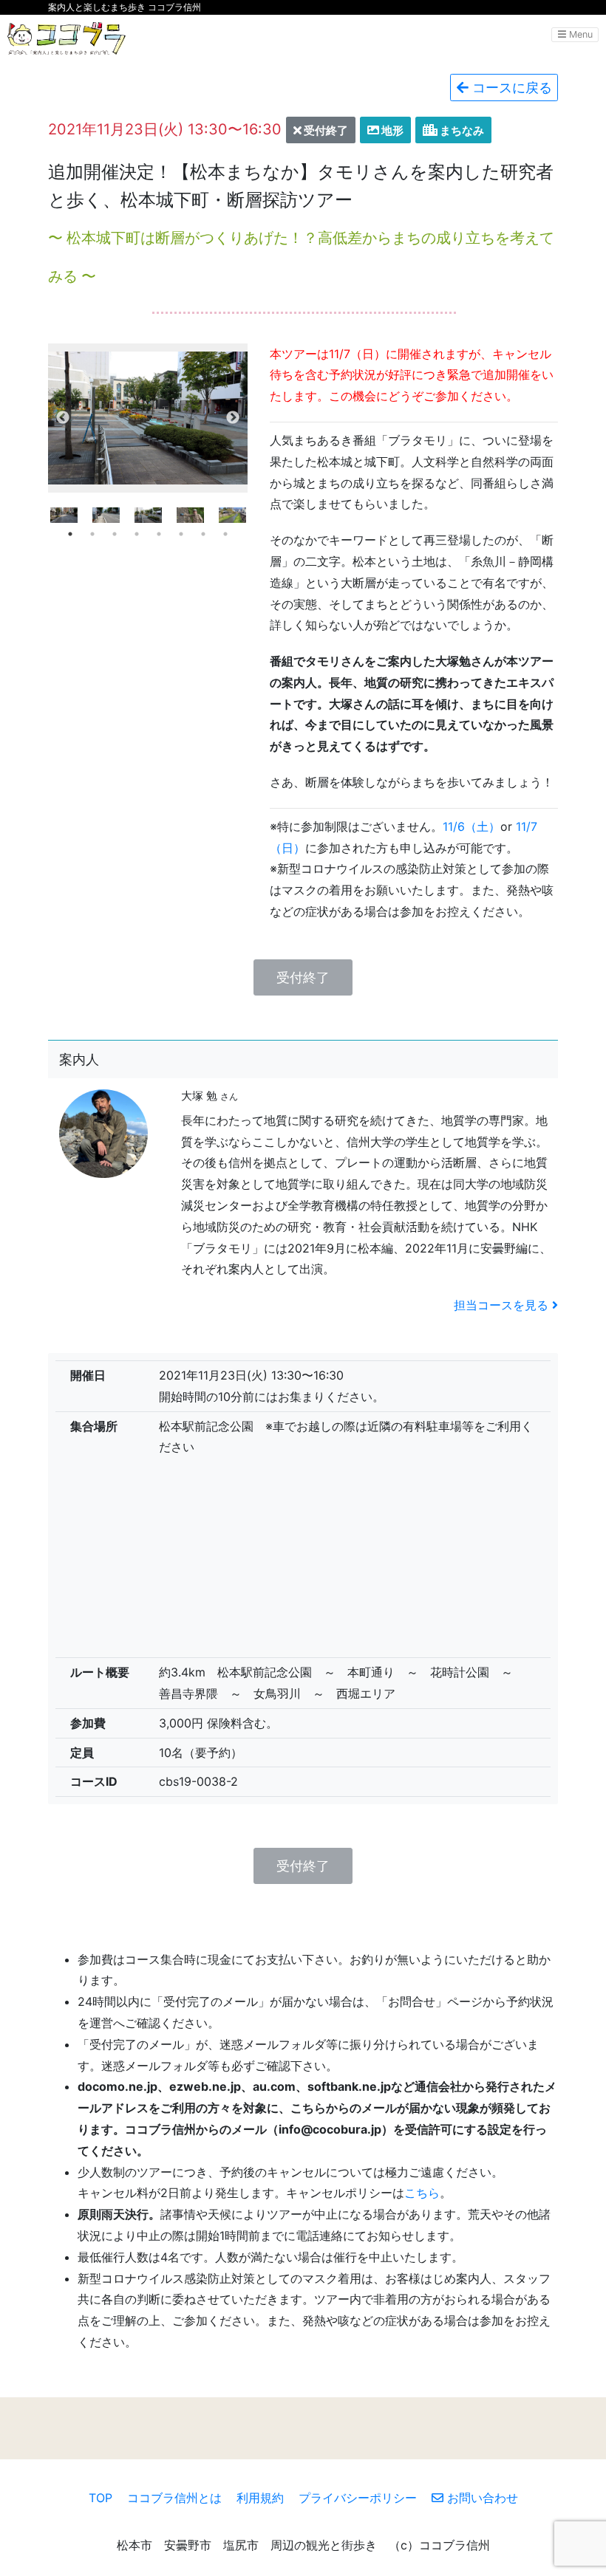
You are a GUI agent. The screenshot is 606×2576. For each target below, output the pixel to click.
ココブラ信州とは (174, 2498)
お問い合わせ (481, 2498)
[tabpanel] (148, 515)
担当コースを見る (503, 1305)
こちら (422, 2193)
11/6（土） (471, 826)
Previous (63, 418)
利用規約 (260, 2498)
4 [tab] (137, 534)
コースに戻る (510, 88)
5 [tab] (159, 534)
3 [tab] (115, 534)
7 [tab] (203, 534)
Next (233, 418)
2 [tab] (92, 534)
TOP (101, 2498)
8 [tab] (225, 534)
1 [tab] (70, 534)
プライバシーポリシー (358, 2498)
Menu (579, 34)
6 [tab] (181, 534)
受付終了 (303, 977)
